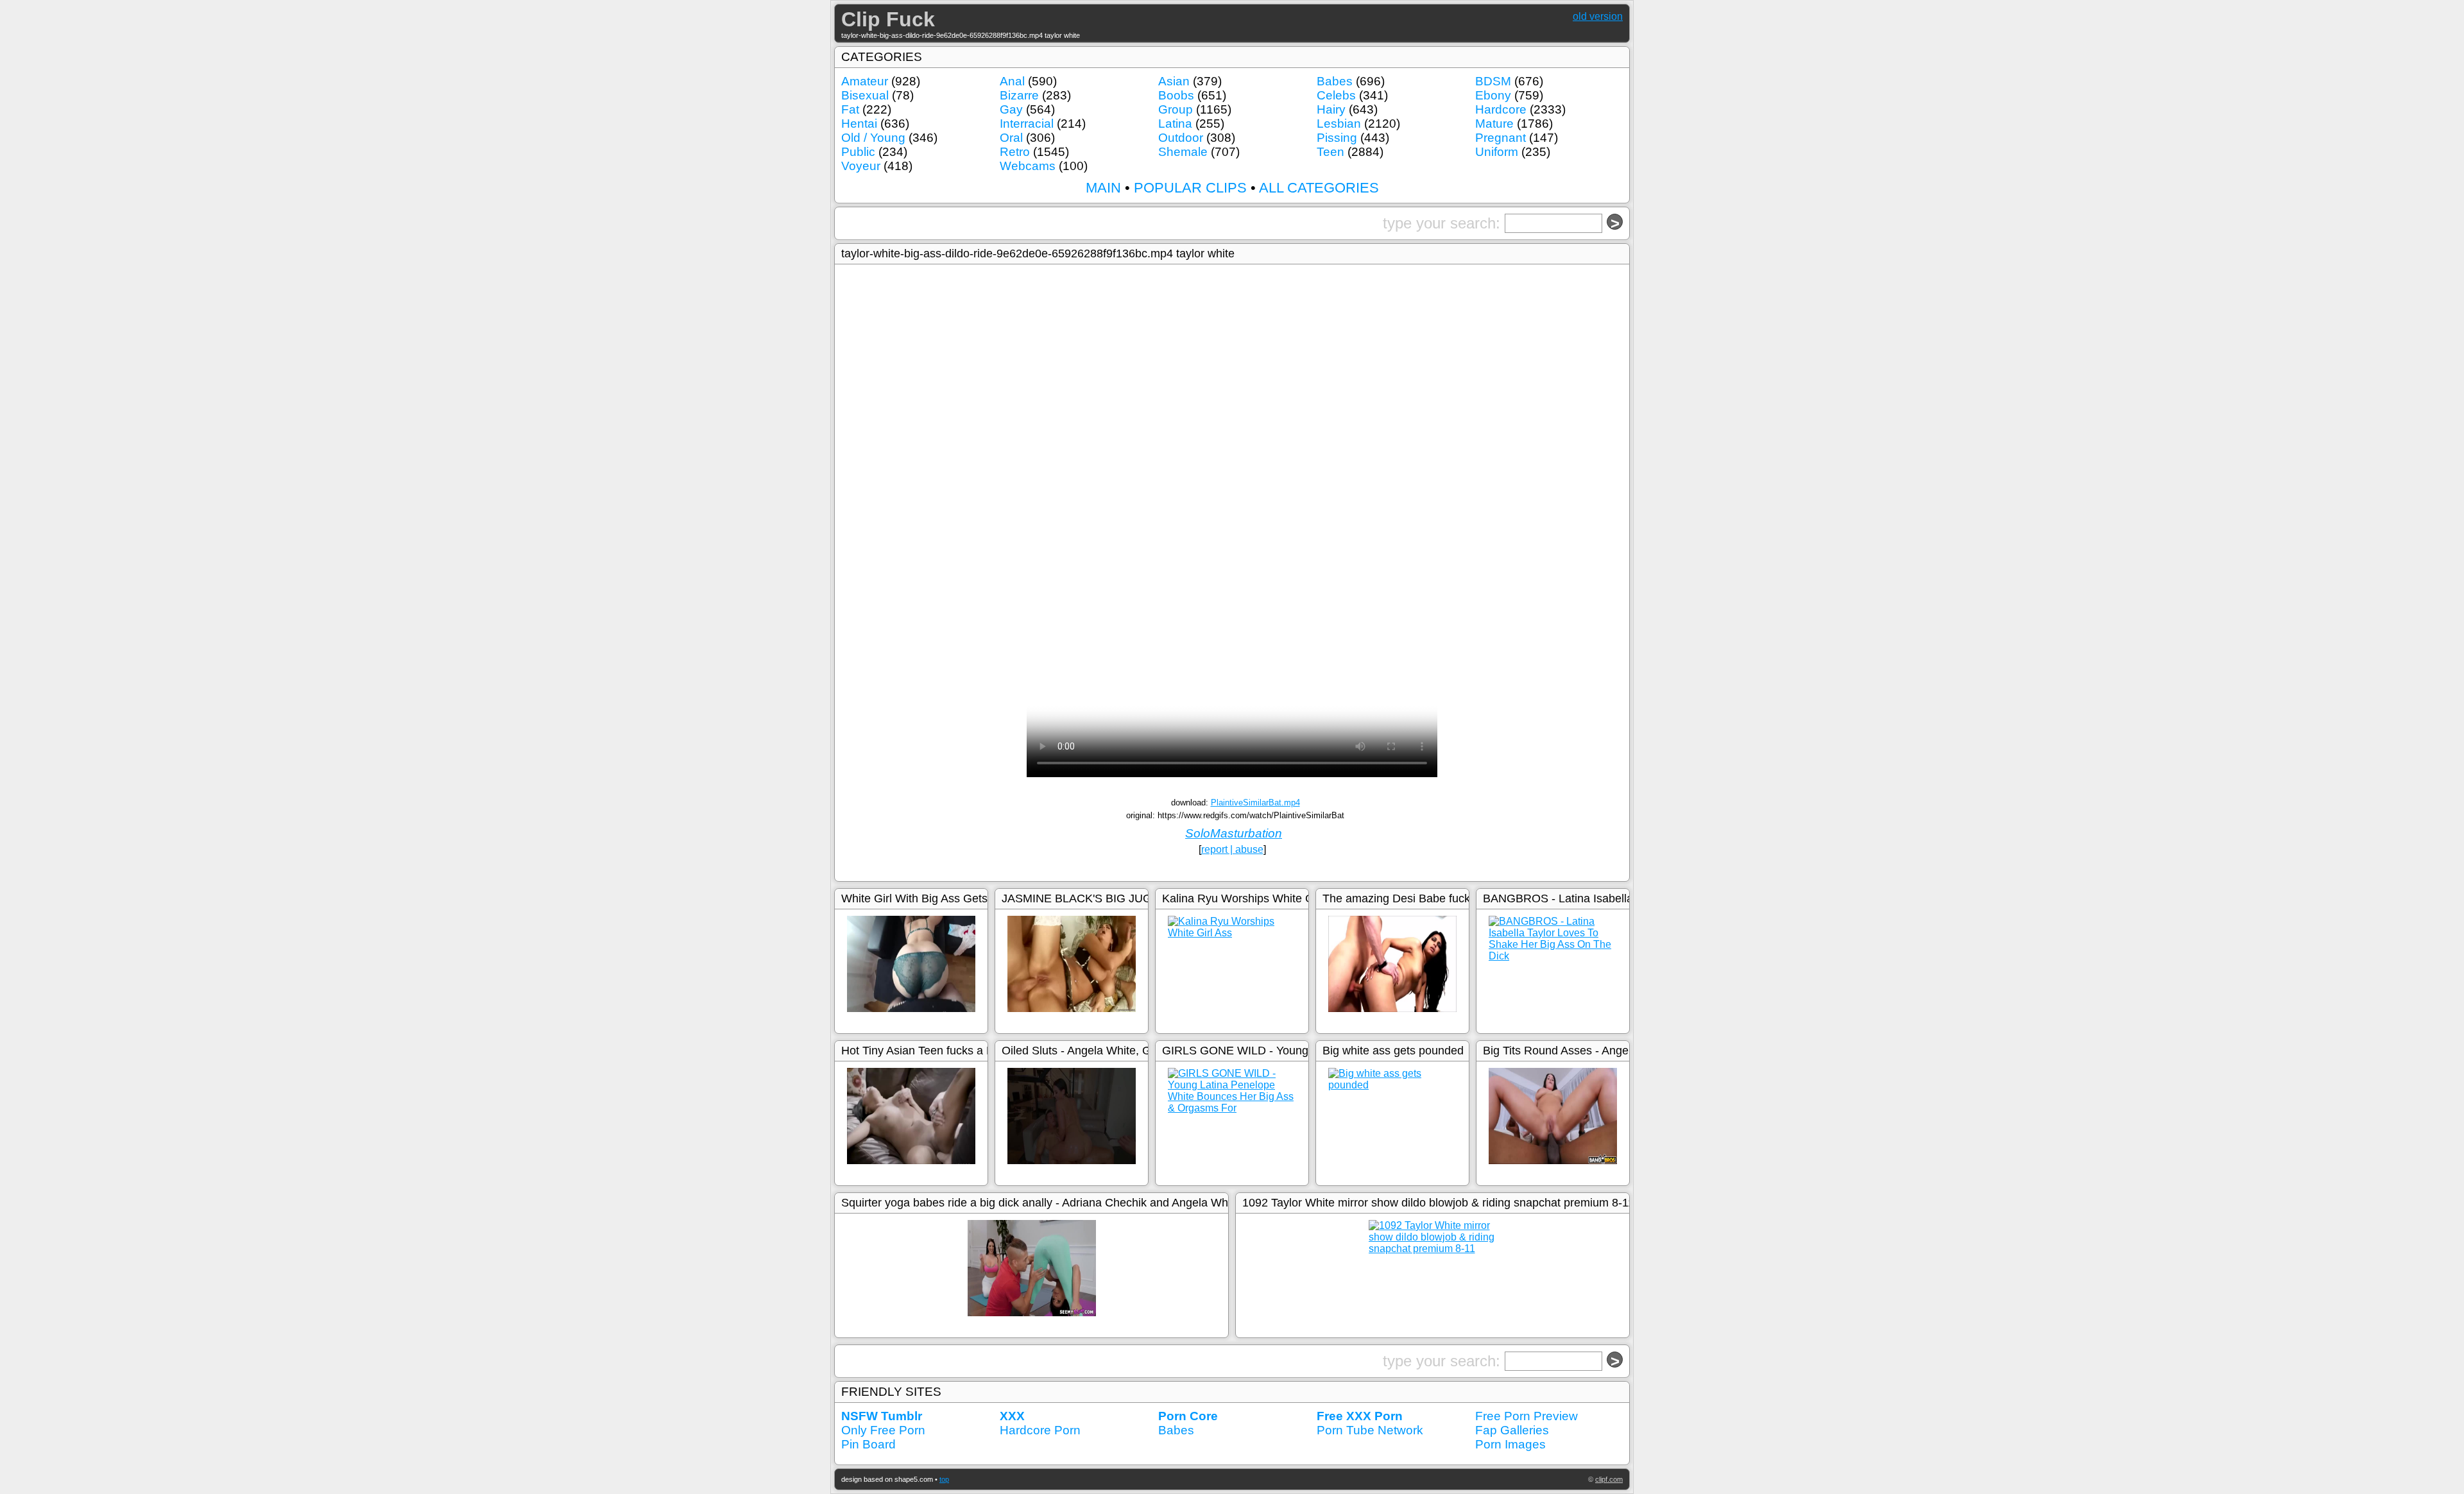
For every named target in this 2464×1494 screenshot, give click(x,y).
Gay (1011, 109)
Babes (1335, 81)
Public (858, 152)
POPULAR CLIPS (1190, 188)
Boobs (1176, 95)
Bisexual (865, 95)
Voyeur (861, 166)
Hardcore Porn (1040, 1430)
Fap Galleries (1512, 1430)
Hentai (859, 124)
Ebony (1493, 95)
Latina (1175, 124)
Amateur (865, 81)
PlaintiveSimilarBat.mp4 (1255, 803)
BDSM (1493, 81)
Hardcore (1501, 109)
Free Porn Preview (1527, 1416)
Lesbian (1339, 124)
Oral (1011, 138)
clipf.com (1609, 1479)
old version (1598, 16)
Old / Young (873, 138)
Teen (1330, 152)
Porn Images (1510, 1444)
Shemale (1183, 152)
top (944, 1479)
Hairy (1331, 109)
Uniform (1497, 152)
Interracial (1027, 124)
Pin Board (868, 1444)
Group (1176, 109)
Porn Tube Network (1370, 1430)
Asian (1174, 81)
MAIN (1103, 188)
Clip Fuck (888, 19)
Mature (1494, 124)
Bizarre (1019, 95)
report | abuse (1232, 849)
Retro (1015, 152)
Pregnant (1501, 138)
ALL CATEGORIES (1319, 188)
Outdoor (1181, 138)
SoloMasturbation (1234, 833)
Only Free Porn (883, 1430)
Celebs (1336, 95)
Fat (850, 109)
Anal (1012, 81)
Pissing (1337, 138)
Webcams (1028, 166)
